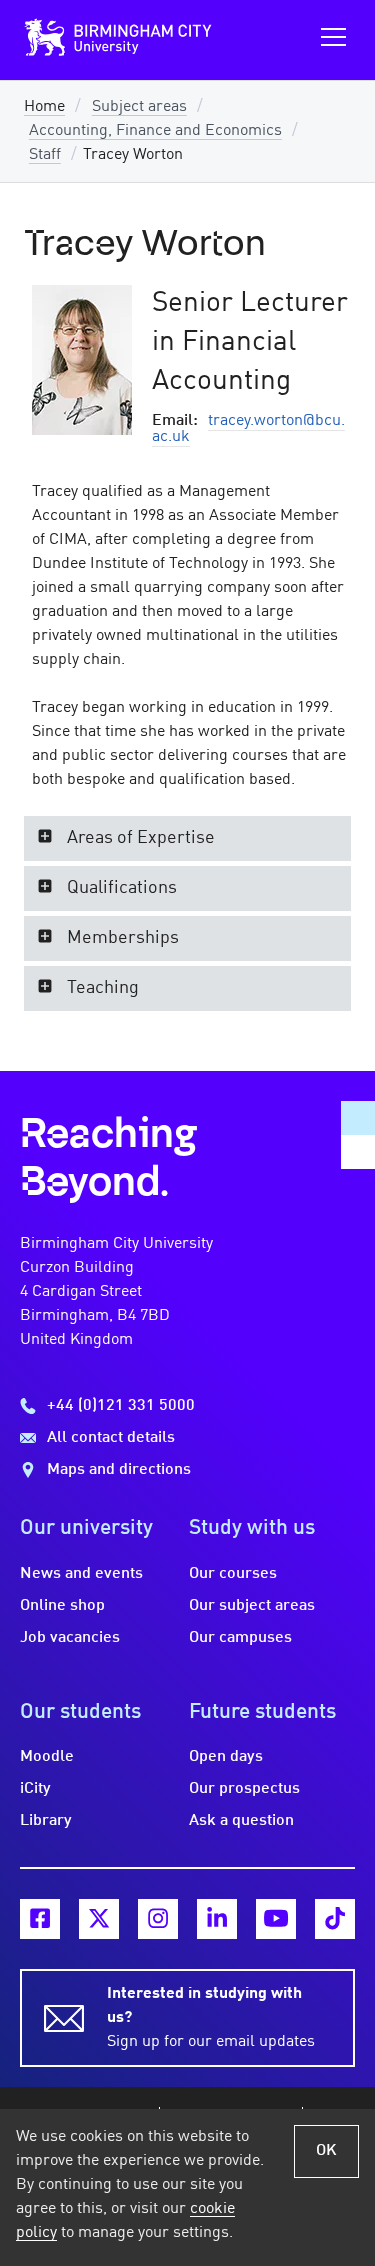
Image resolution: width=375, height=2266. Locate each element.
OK (326, 2151)
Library (46, 1821)
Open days (226, 1757)
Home (44, 107)
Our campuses (240, 1638)
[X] (99, 1919)
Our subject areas (252, 1606)
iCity (35, 1789)
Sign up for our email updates (211, 2018)
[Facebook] (40, 1919)
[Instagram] (158, 1919)
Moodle (47, 1757)
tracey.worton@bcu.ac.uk (248, 429)
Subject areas (139, 107)
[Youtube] (276, 1919)
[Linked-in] (217, 1919)
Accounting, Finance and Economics (155, 131)
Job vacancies (70, 1638)
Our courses (233, 1574)
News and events (81, 1574)
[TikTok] (335, 1919)
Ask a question (241, 1821)
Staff (45, 155)
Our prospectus (244, 1789)
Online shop (62, 1606)
